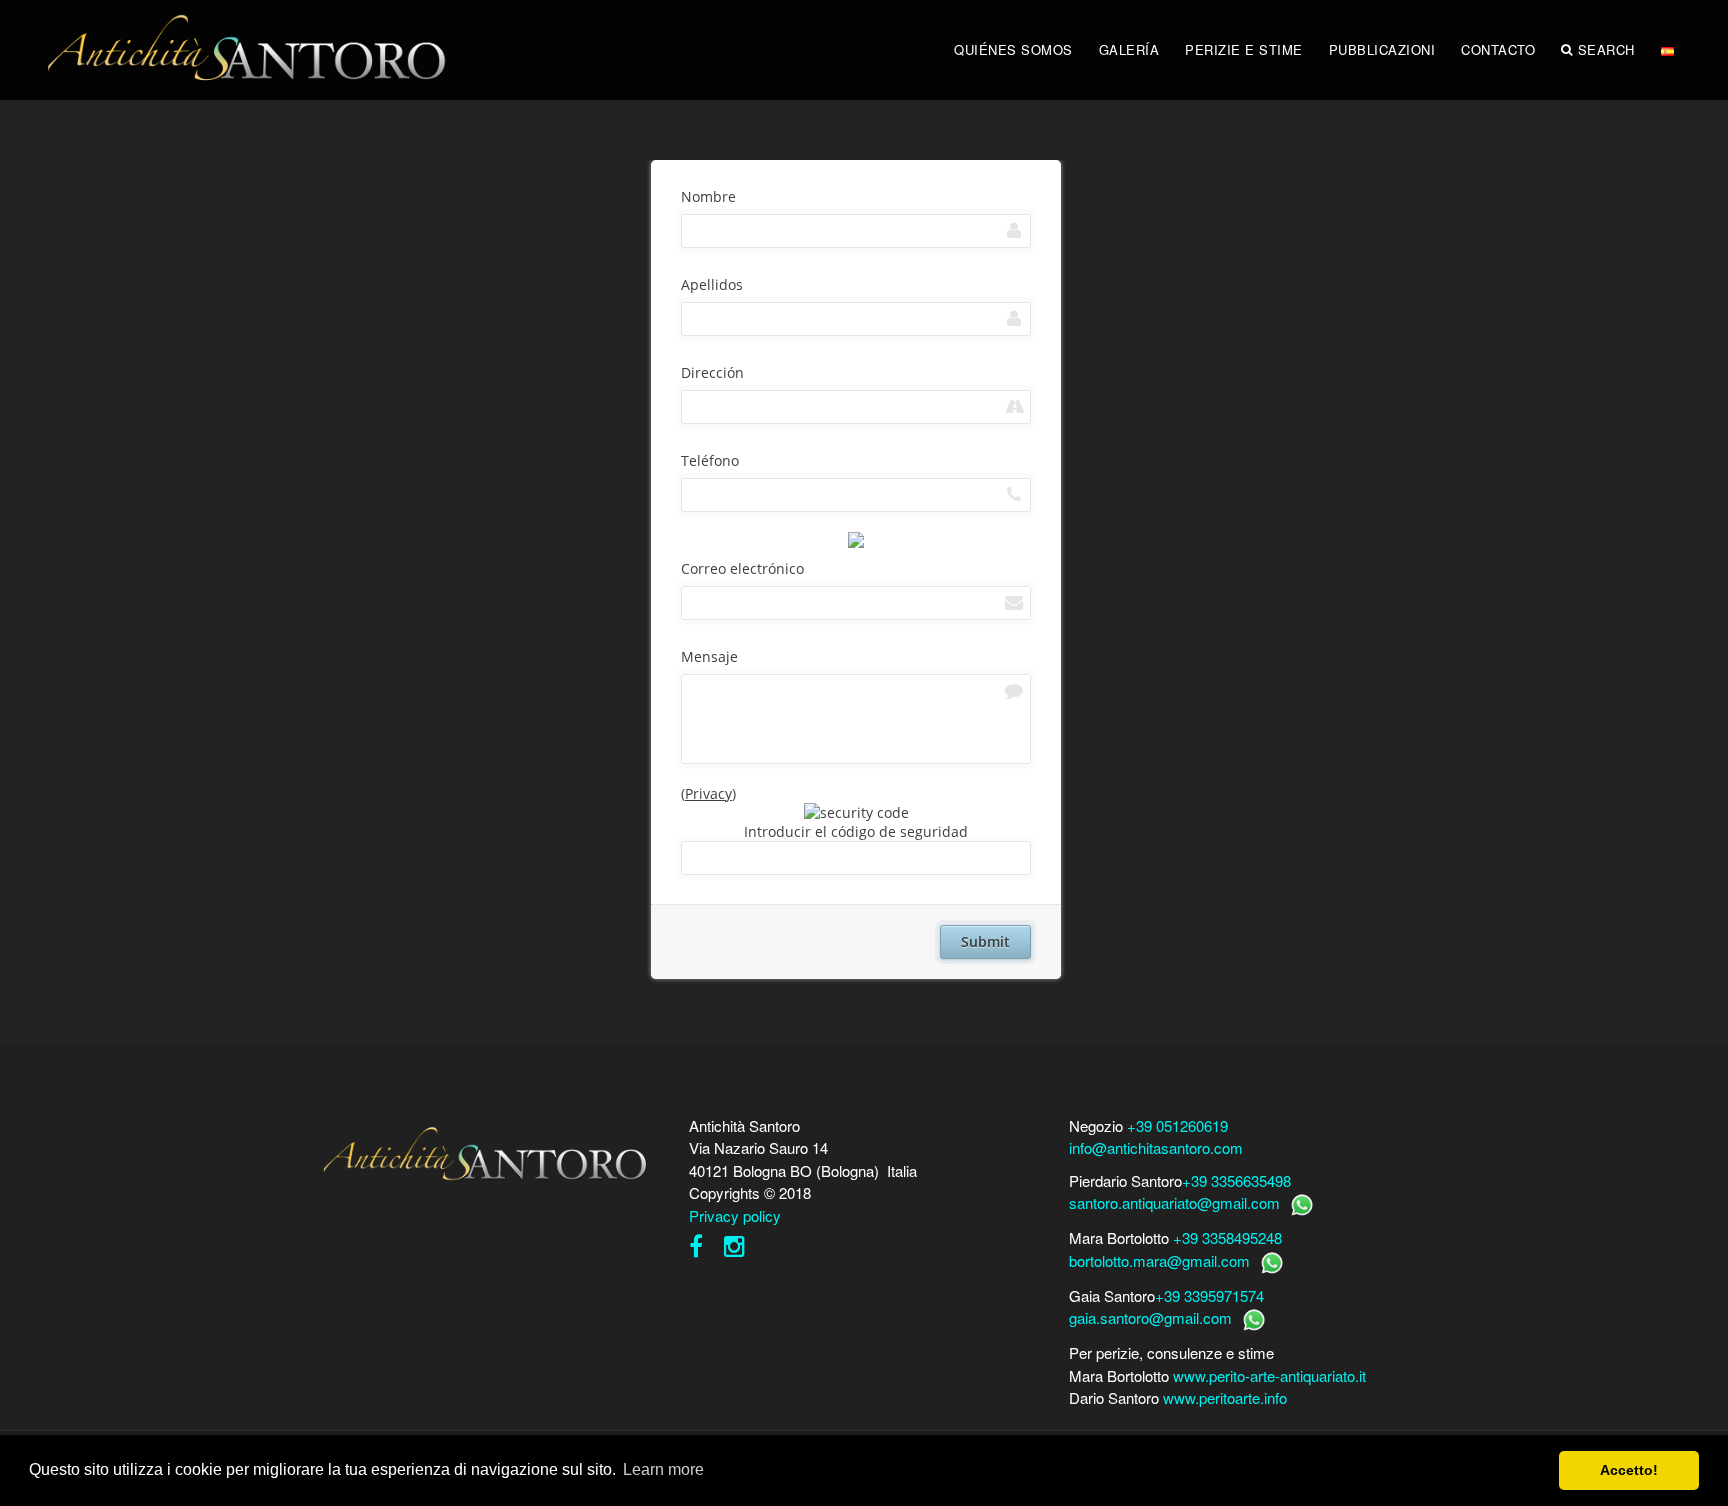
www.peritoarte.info (1225, 1397)
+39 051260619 (1177, 1125)
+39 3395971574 (1209, 1295)
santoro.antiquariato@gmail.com (1174, 1202)
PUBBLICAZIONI (1382, 49)
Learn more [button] (663, 1469)
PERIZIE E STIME (1244, 49)
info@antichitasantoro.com (1156, 1147)
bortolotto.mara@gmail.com (1159, 1260)
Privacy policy (735, 1215)
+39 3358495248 (1227, 1237)
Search (1606, 49)
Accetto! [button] (1629, 1470)
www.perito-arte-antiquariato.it (1269, 1375)
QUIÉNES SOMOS (1013, 49)
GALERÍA (1129, 49)
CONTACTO (1498, 49)
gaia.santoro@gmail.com (1150, 1317)
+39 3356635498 (1236, 1180)
